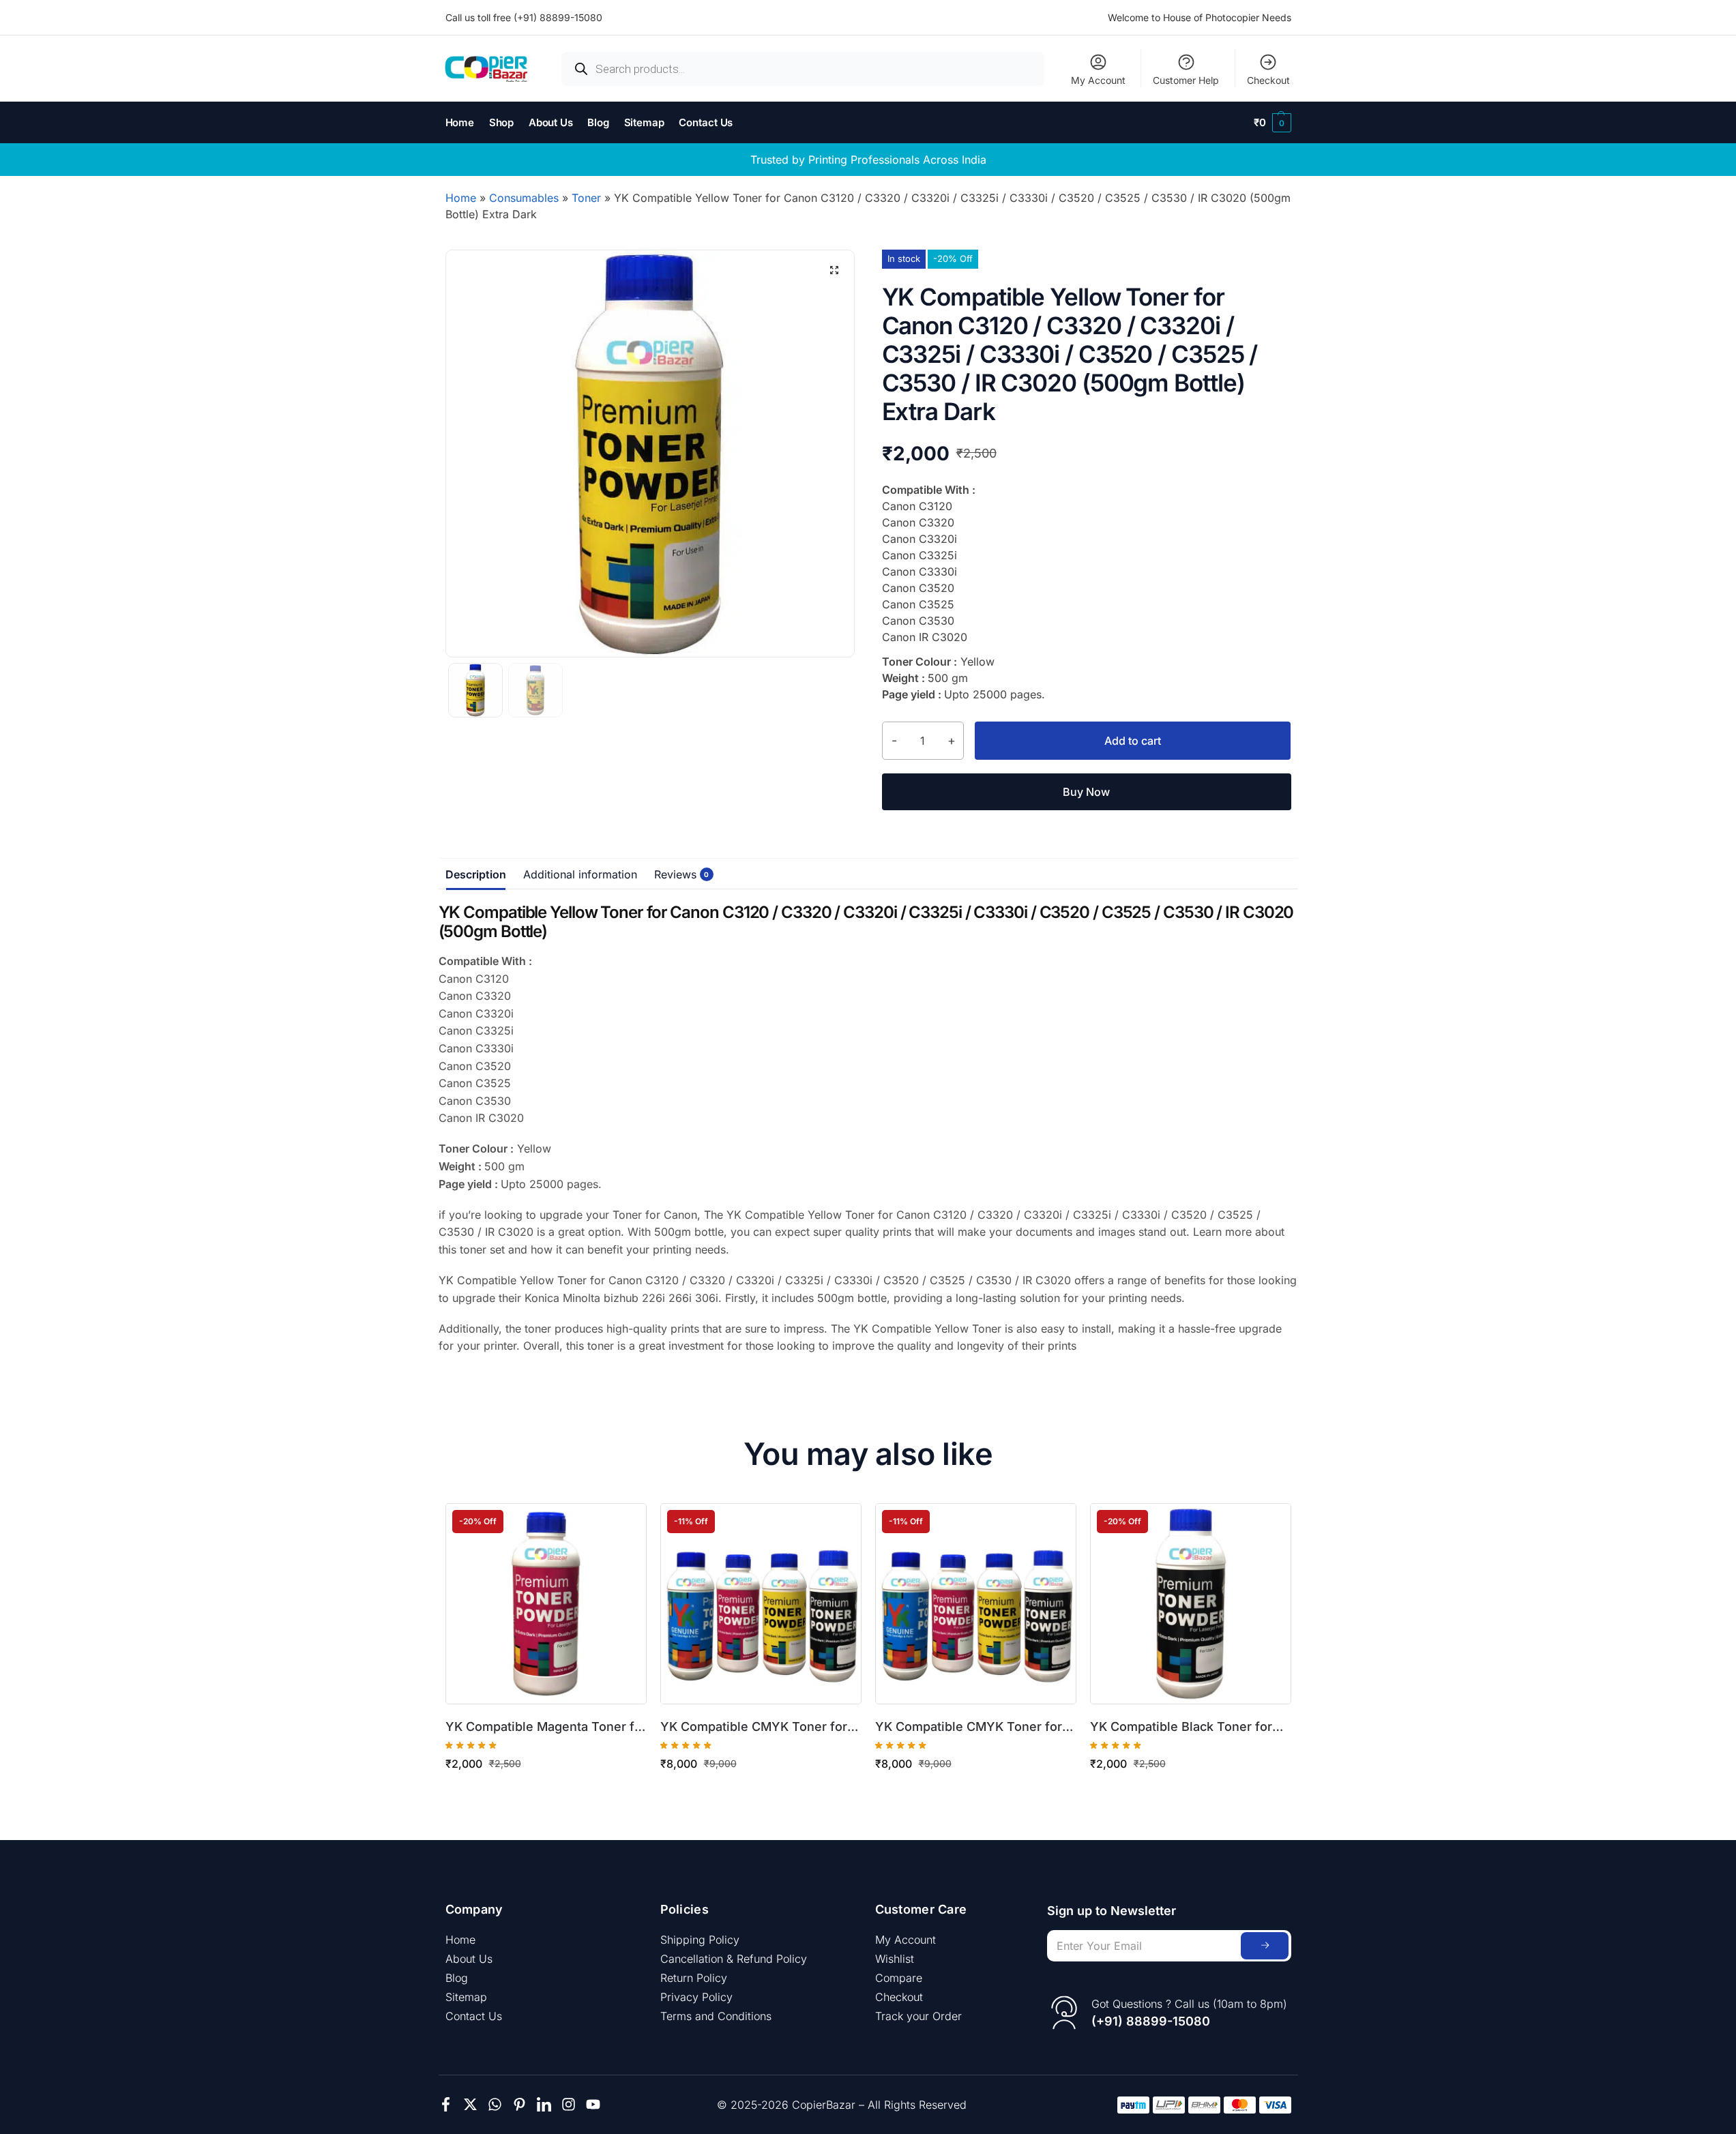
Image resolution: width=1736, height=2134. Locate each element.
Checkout (1268, 80)
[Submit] (1265, 1946)
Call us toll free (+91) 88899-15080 (524, 17)
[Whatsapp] (495, 2104)
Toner (586, 198)
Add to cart (1133, 741)
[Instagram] (569, 2104)
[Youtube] (593, 2104)
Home (461, 198)
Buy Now (1086, 792)
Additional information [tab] (580, 874)
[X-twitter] (470, 2104)
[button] (1272, 123)
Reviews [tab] (679, 874)
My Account (1098, 80)
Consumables (524, 198)
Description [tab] (476, 874)
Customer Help (1186, 80)
